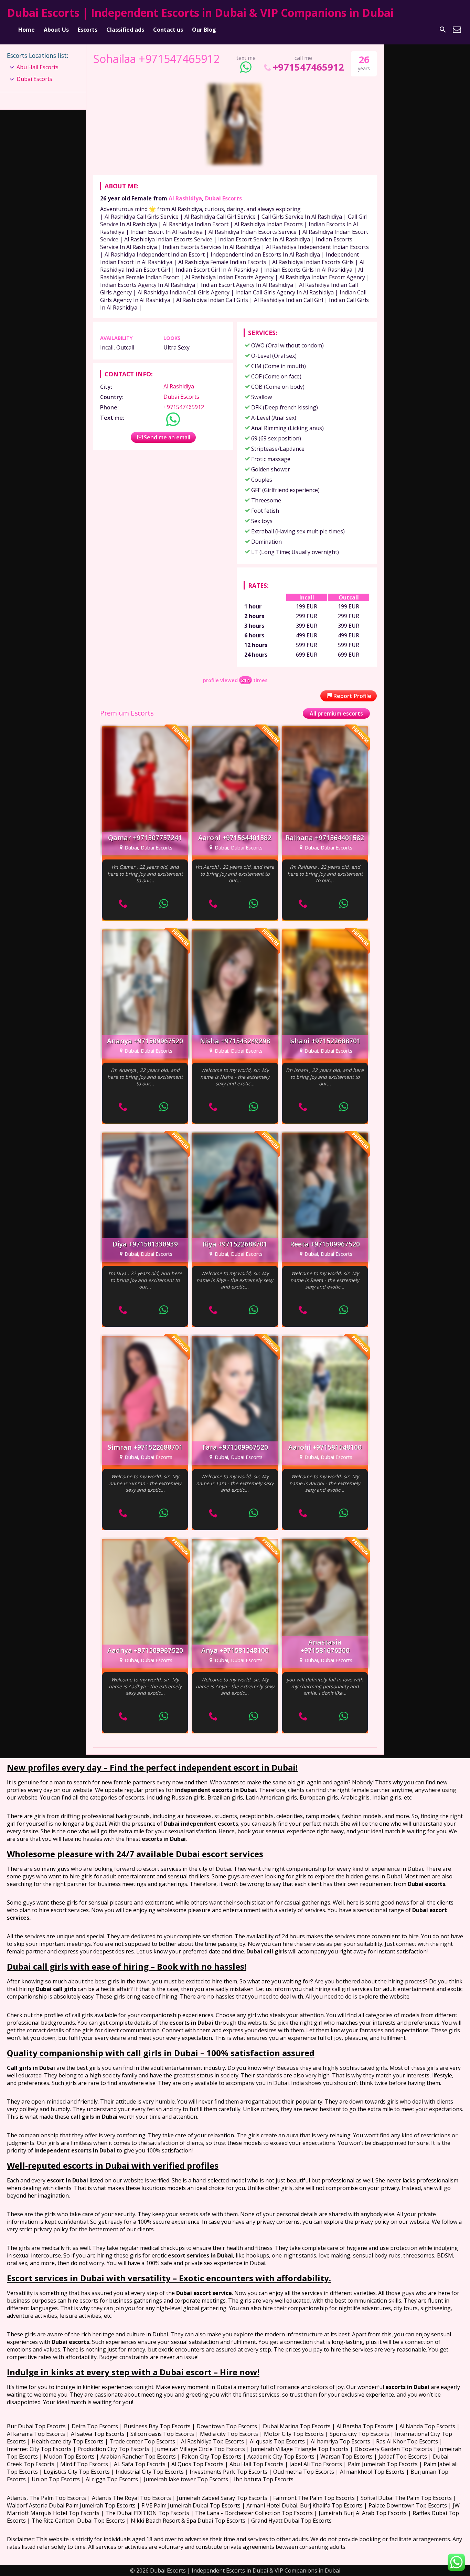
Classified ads (125, 30)
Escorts (88, 30)
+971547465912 (308, 67)
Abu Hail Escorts (38, 67)
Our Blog (204, 30)
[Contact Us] (457, 30)
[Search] (443, 30)
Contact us (168, 30)
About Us (56, 30)
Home (26, 30)
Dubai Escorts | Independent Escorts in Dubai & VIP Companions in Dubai (200, 13)
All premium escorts (336, 713)
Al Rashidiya (185, 198)
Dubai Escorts (223, 198)
